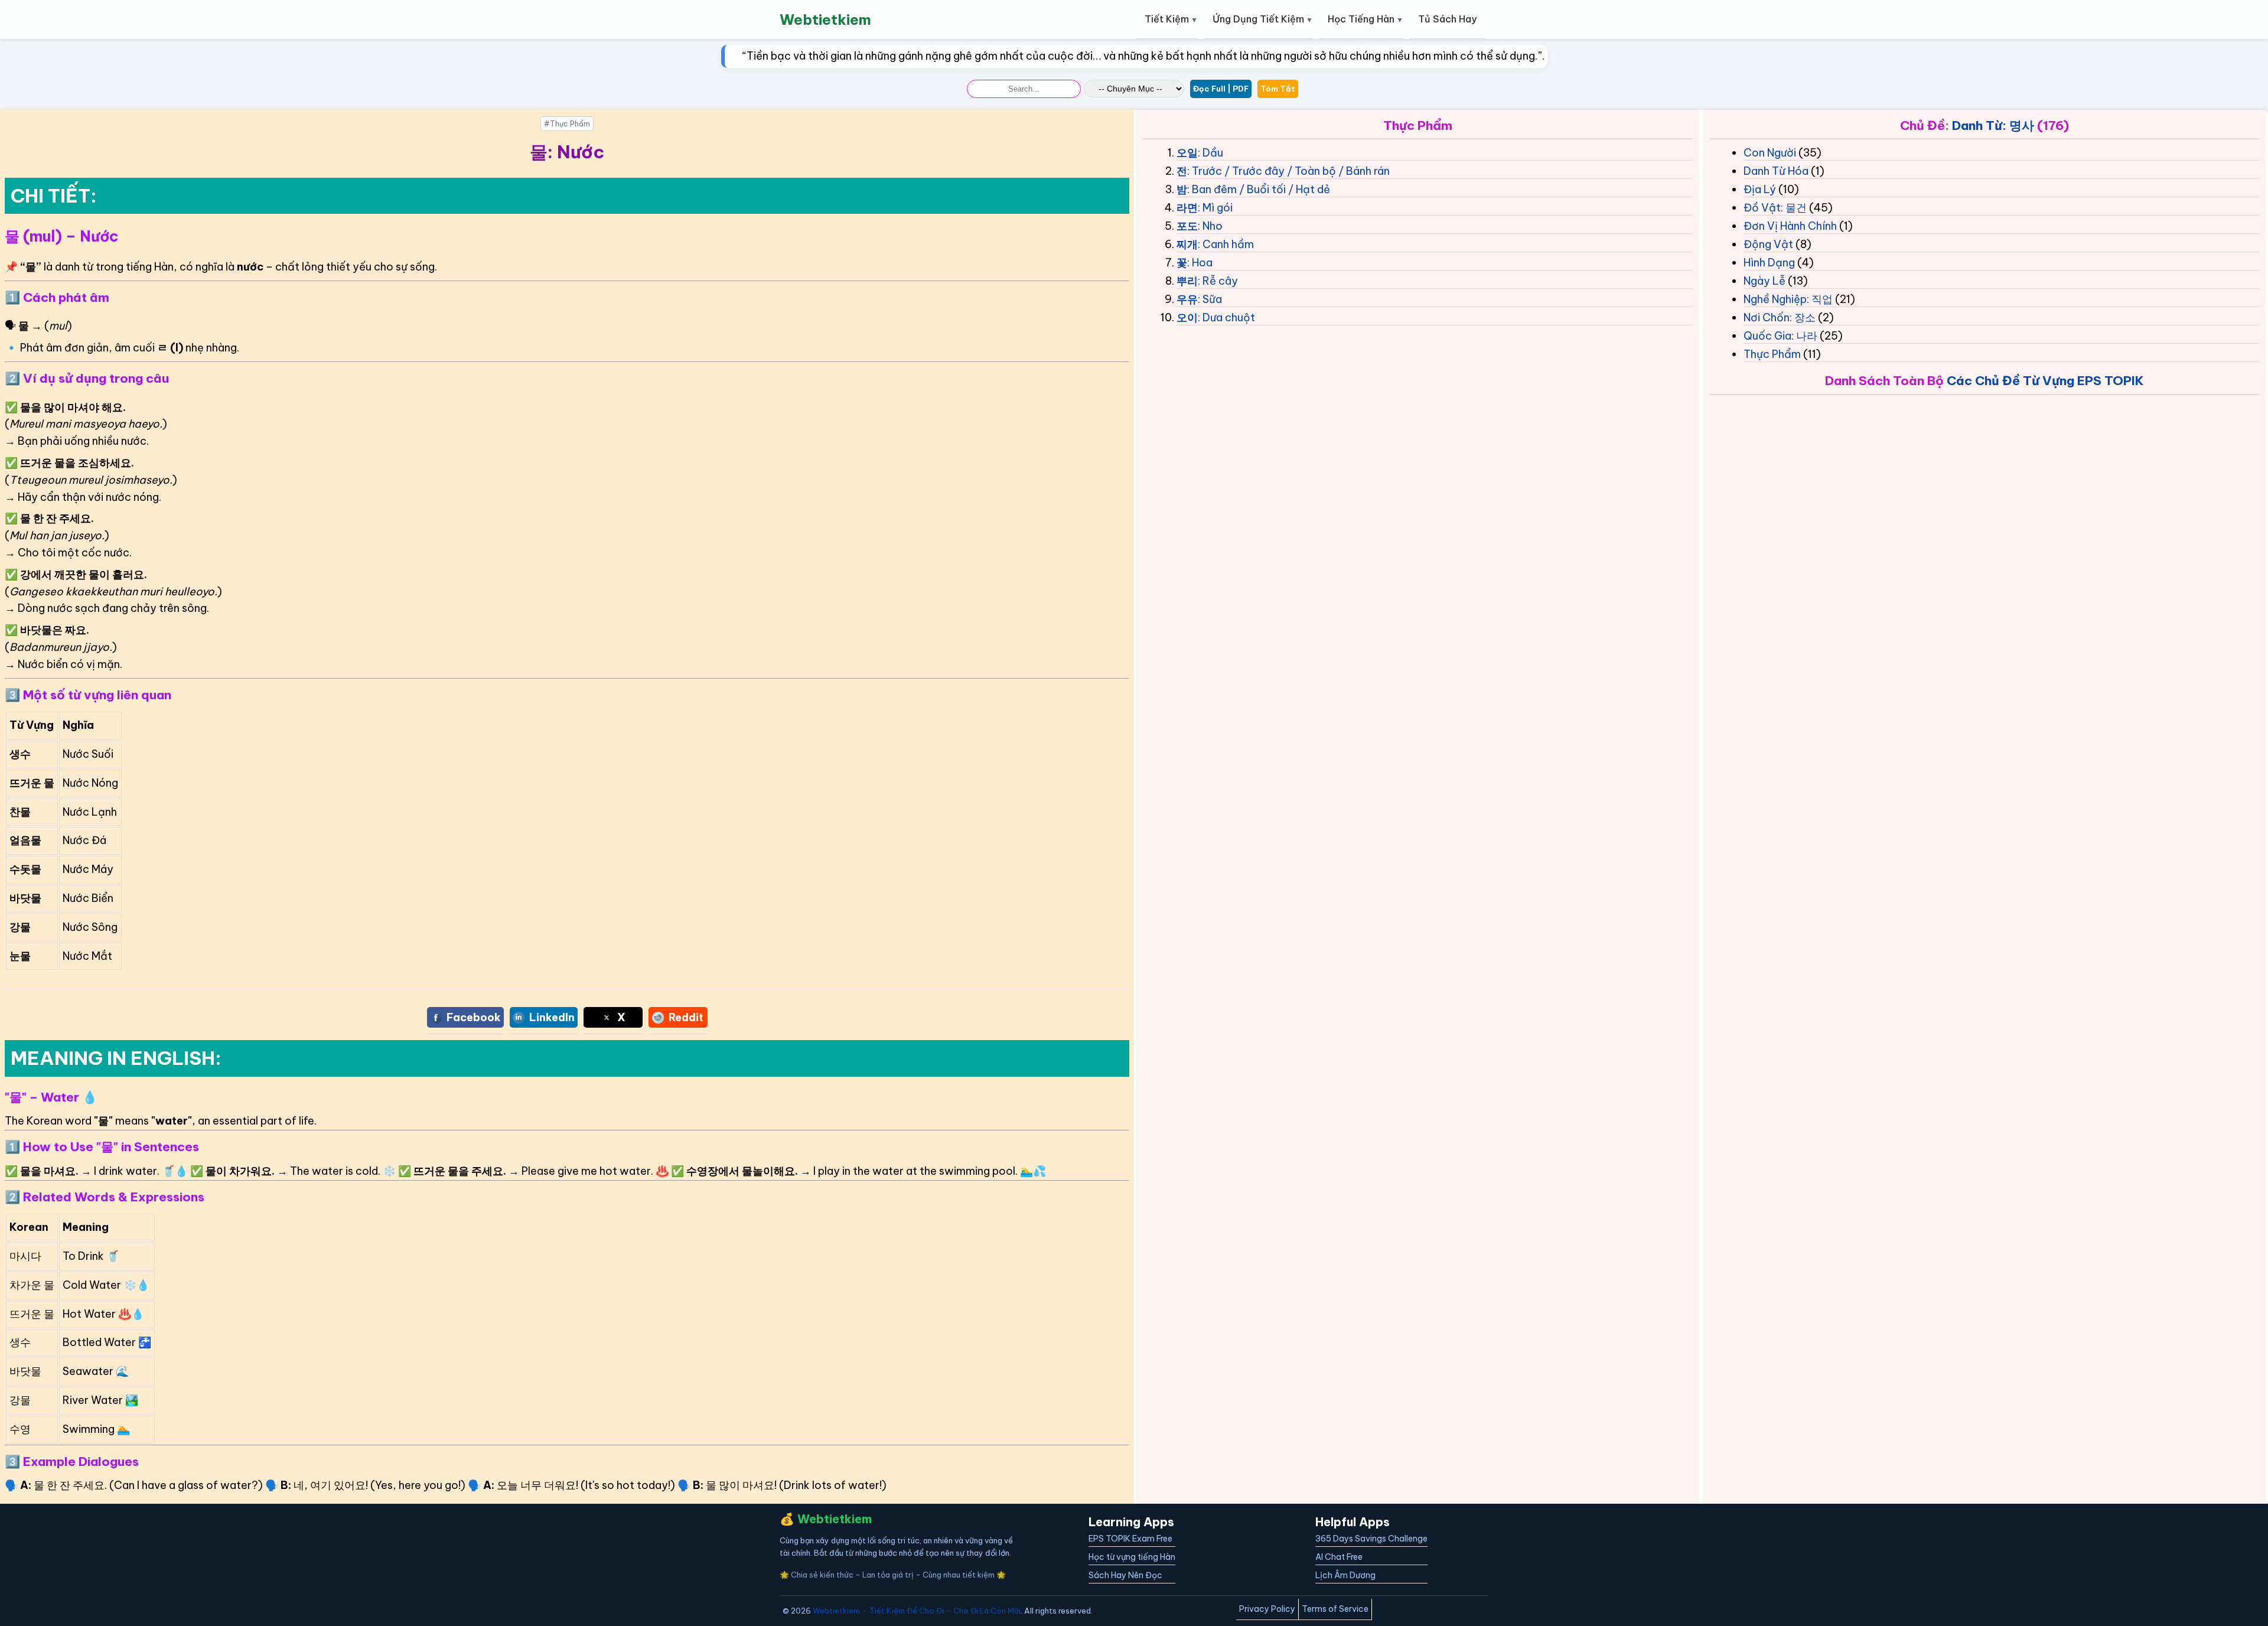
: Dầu (1210, 153)
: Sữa (1210, 299)
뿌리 (1187, 281)
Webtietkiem (825, 19)
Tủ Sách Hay (1447, 19)
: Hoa (1200, 263)
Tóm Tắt (1278, 89)
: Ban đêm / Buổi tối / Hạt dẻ (1259, 189)
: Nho (1210, 226)
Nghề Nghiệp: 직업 (1788, 299)
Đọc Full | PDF (1221, 89)
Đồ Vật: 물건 (1775, 208)
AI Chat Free (1339, 1557)
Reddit (686, 1017)
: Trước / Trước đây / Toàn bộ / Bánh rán (1288, 171)
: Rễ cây (1218, 281)
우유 (1187, 299)
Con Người (1770, 153)
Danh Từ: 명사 (1993, 126)
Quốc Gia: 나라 (1780, 336)
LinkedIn (552, 1017)
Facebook (474, 1017)
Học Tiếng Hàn (1361, 19)
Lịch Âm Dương (1345, 1575)
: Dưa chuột (1226, 317)
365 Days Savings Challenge (1371, 1539)
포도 (1187, 226)
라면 (1187, 208)
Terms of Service (1335, 1609)
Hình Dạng (1769, 263)
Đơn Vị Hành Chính (1790, 226)
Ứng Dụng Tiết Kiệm (1258, 19)
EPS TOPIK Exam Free (1130, 1539)
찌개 (1187, 244)
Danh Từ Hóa (1776, 171)
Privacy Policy (1267, 1609)
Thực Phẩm (1772, 354)
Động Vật (1768, 244)
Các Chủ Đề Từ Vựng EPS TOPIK (2045, 381)
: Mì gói (1215, 208)
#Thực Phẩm (567, 124)
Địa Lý (1760, 189)
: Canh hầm (1226, 244)
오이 (1187, 317)
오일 (1187, 153)
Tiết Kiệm (1167, 19)
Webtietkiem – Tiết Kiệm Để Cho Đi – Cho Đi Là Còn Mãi (917, 1611)
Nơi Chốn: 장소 (1780, 317)
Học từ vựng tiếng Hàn (1132, 1557)
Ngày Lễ (1764, 281)
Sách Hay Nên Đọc (1125, 1575)
